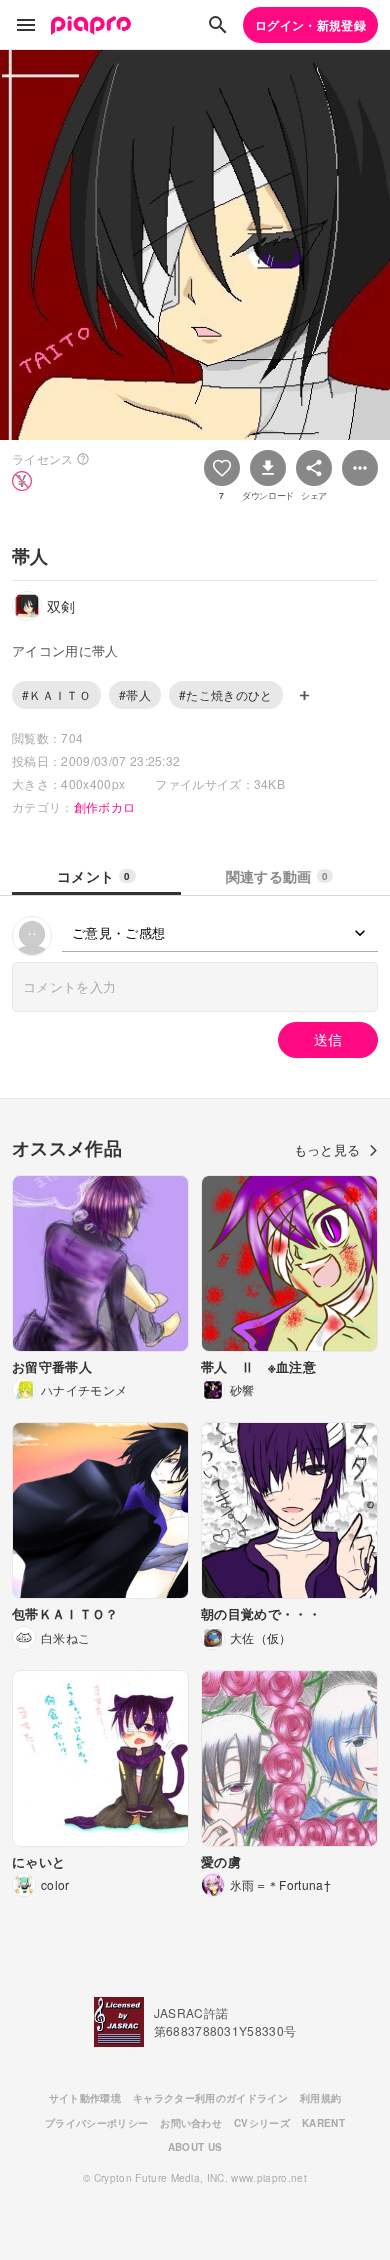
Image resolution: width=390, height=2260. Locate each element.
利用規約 (320, 2098)
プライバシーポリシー (96, 2123)
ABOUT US (195, 2147)
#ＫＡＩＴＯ (56, 694)
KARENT (323, 2123)
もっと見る (327, 1149)
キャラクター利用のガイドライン (210, 2098)
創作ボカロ (105, 806)
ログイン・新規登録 (310, 25)
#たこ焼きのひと (226, 694)
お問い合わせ (191, 2123)
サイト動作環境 (85, 2098)
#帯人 (135, 694)
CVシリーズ (262, 2123)
